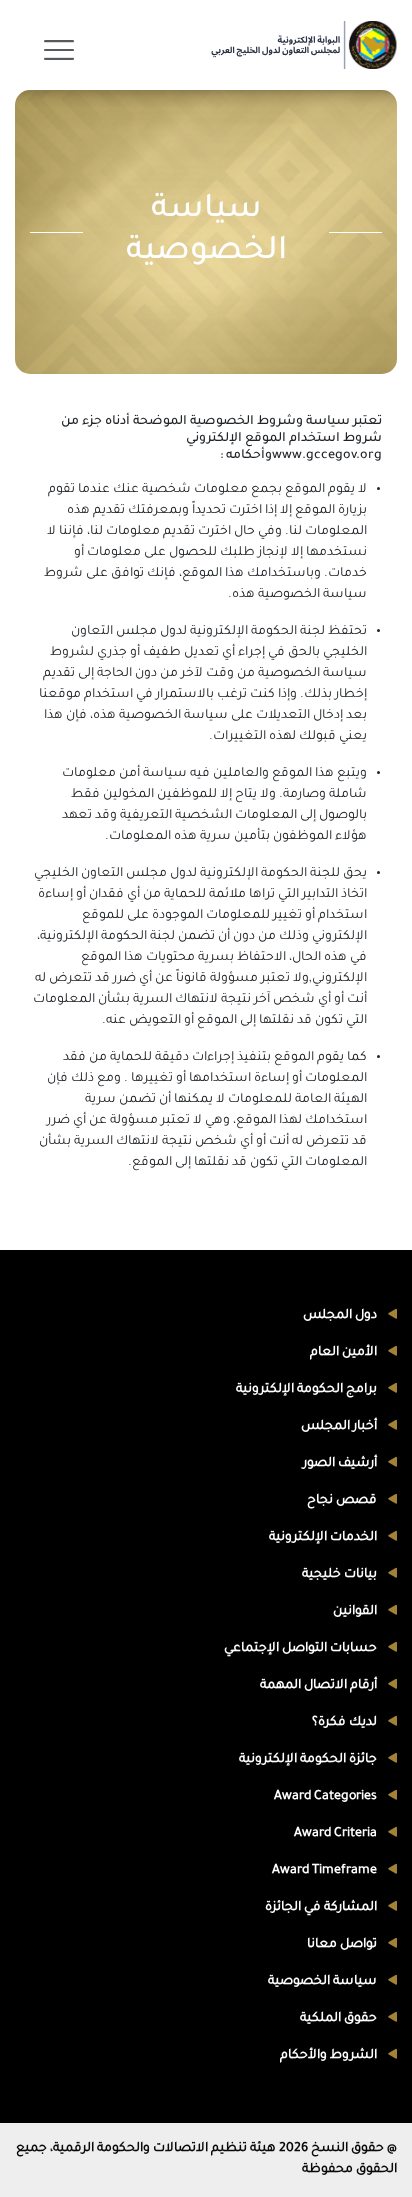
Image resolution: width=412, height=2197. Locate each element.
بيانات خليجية (341, 1575)
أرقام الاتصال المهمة (320, 1686)
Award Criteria (337, 1834)
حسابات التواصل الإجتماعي (302, 1649)
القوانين (356, 1612)
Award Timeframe (326, 1871)
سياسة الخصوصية (324, 1982)
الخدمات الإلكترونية (324, 1538)
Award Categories (327, 1797)
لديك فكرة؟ (346, 1723)
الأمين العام (345, 1353)
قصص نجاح (343, 1501)
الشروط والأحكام (330, 2056)
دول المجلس (341, 1316)
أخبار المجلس (340, 1427)
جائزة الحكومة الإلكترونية (309, 1760)
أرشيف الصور (341, 1464)
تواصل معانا (343, 1945)
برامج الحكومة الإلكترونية (308, 1390)
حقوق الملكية (340, 2019)
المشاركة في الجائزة (322, 1908)
